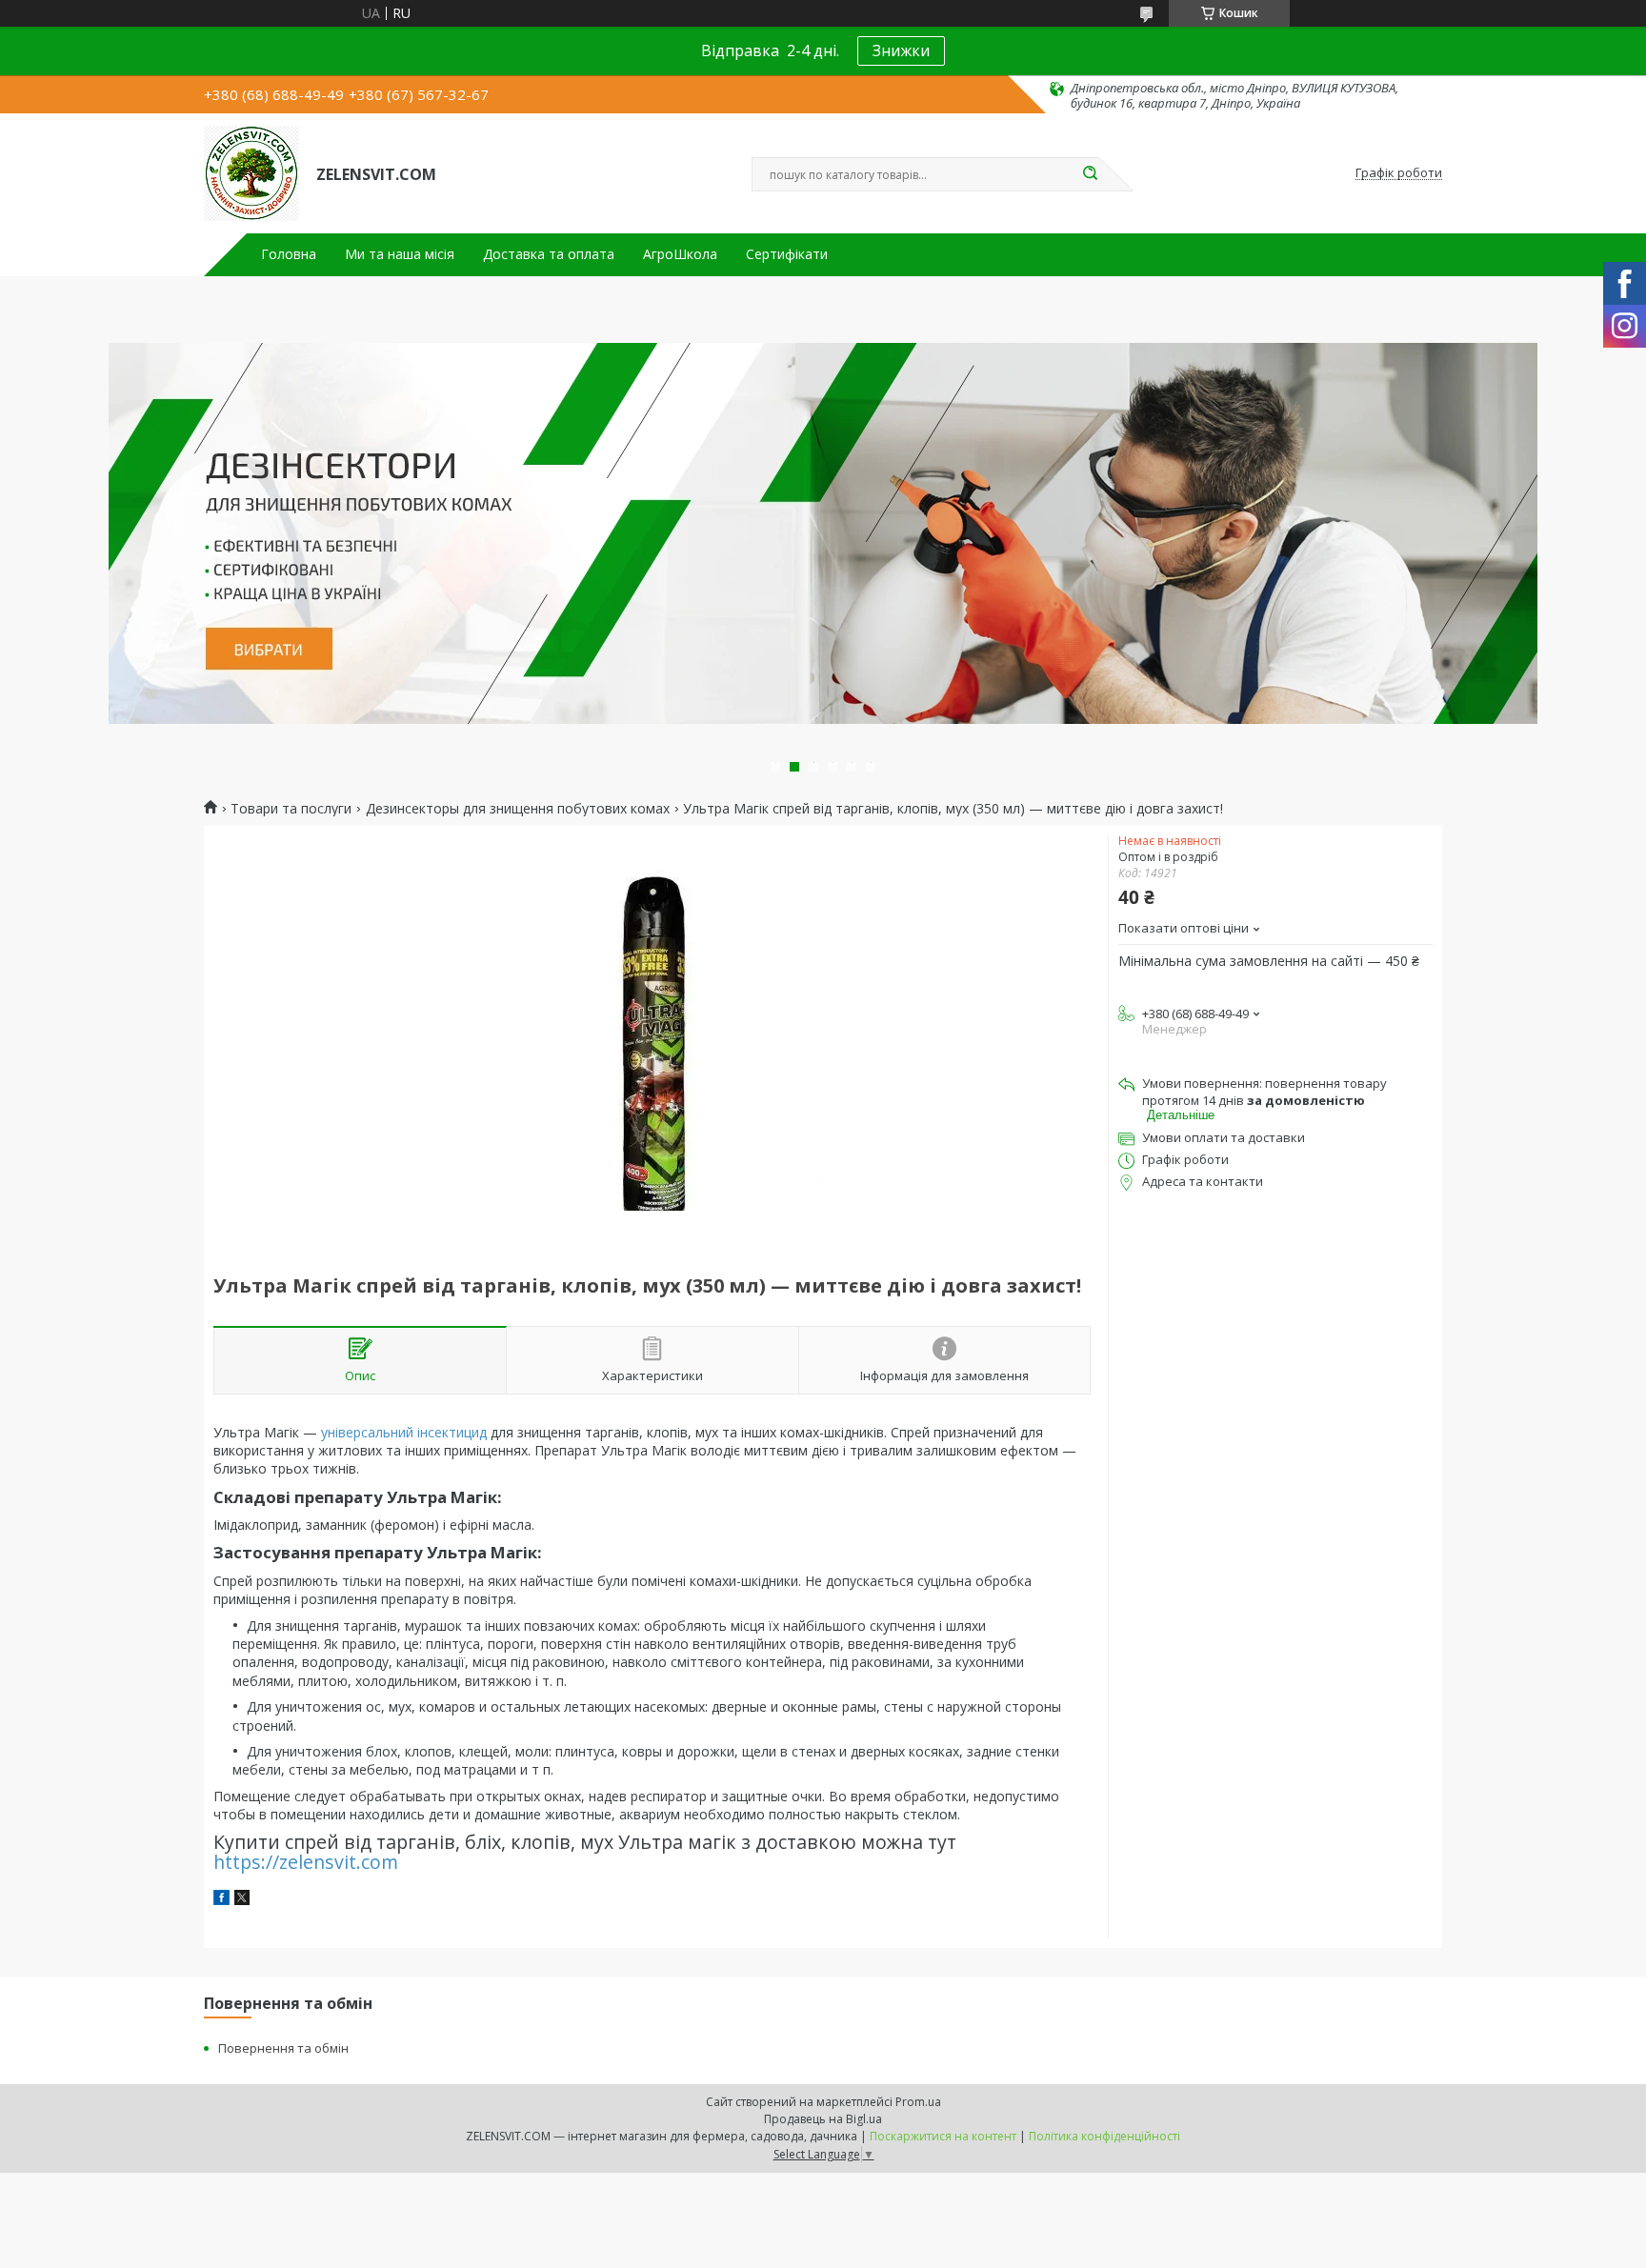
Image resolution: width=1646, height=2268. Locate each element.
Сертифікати (787, 254)
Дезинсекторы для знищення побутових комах (518, 809)
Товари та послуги (291, 809)
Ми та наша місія (400, 254)
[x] (242, 1900)
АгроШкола (680, 254)
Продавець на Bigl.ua (823, 2119)
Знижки (901, 50)
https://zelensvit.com (306, 1862)
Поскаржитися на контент (943, 2136)
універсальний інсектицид (404, 1432)
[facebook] (221, 1900)
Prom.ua (918, 2102)
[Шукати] (1090, 174)
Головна (289, 254)
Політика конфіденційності (1104, 2136)
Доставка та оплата (549, 254)
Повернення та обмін (283, 2048)
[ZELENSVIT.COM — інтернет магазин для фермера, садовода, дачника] (251, 173)
